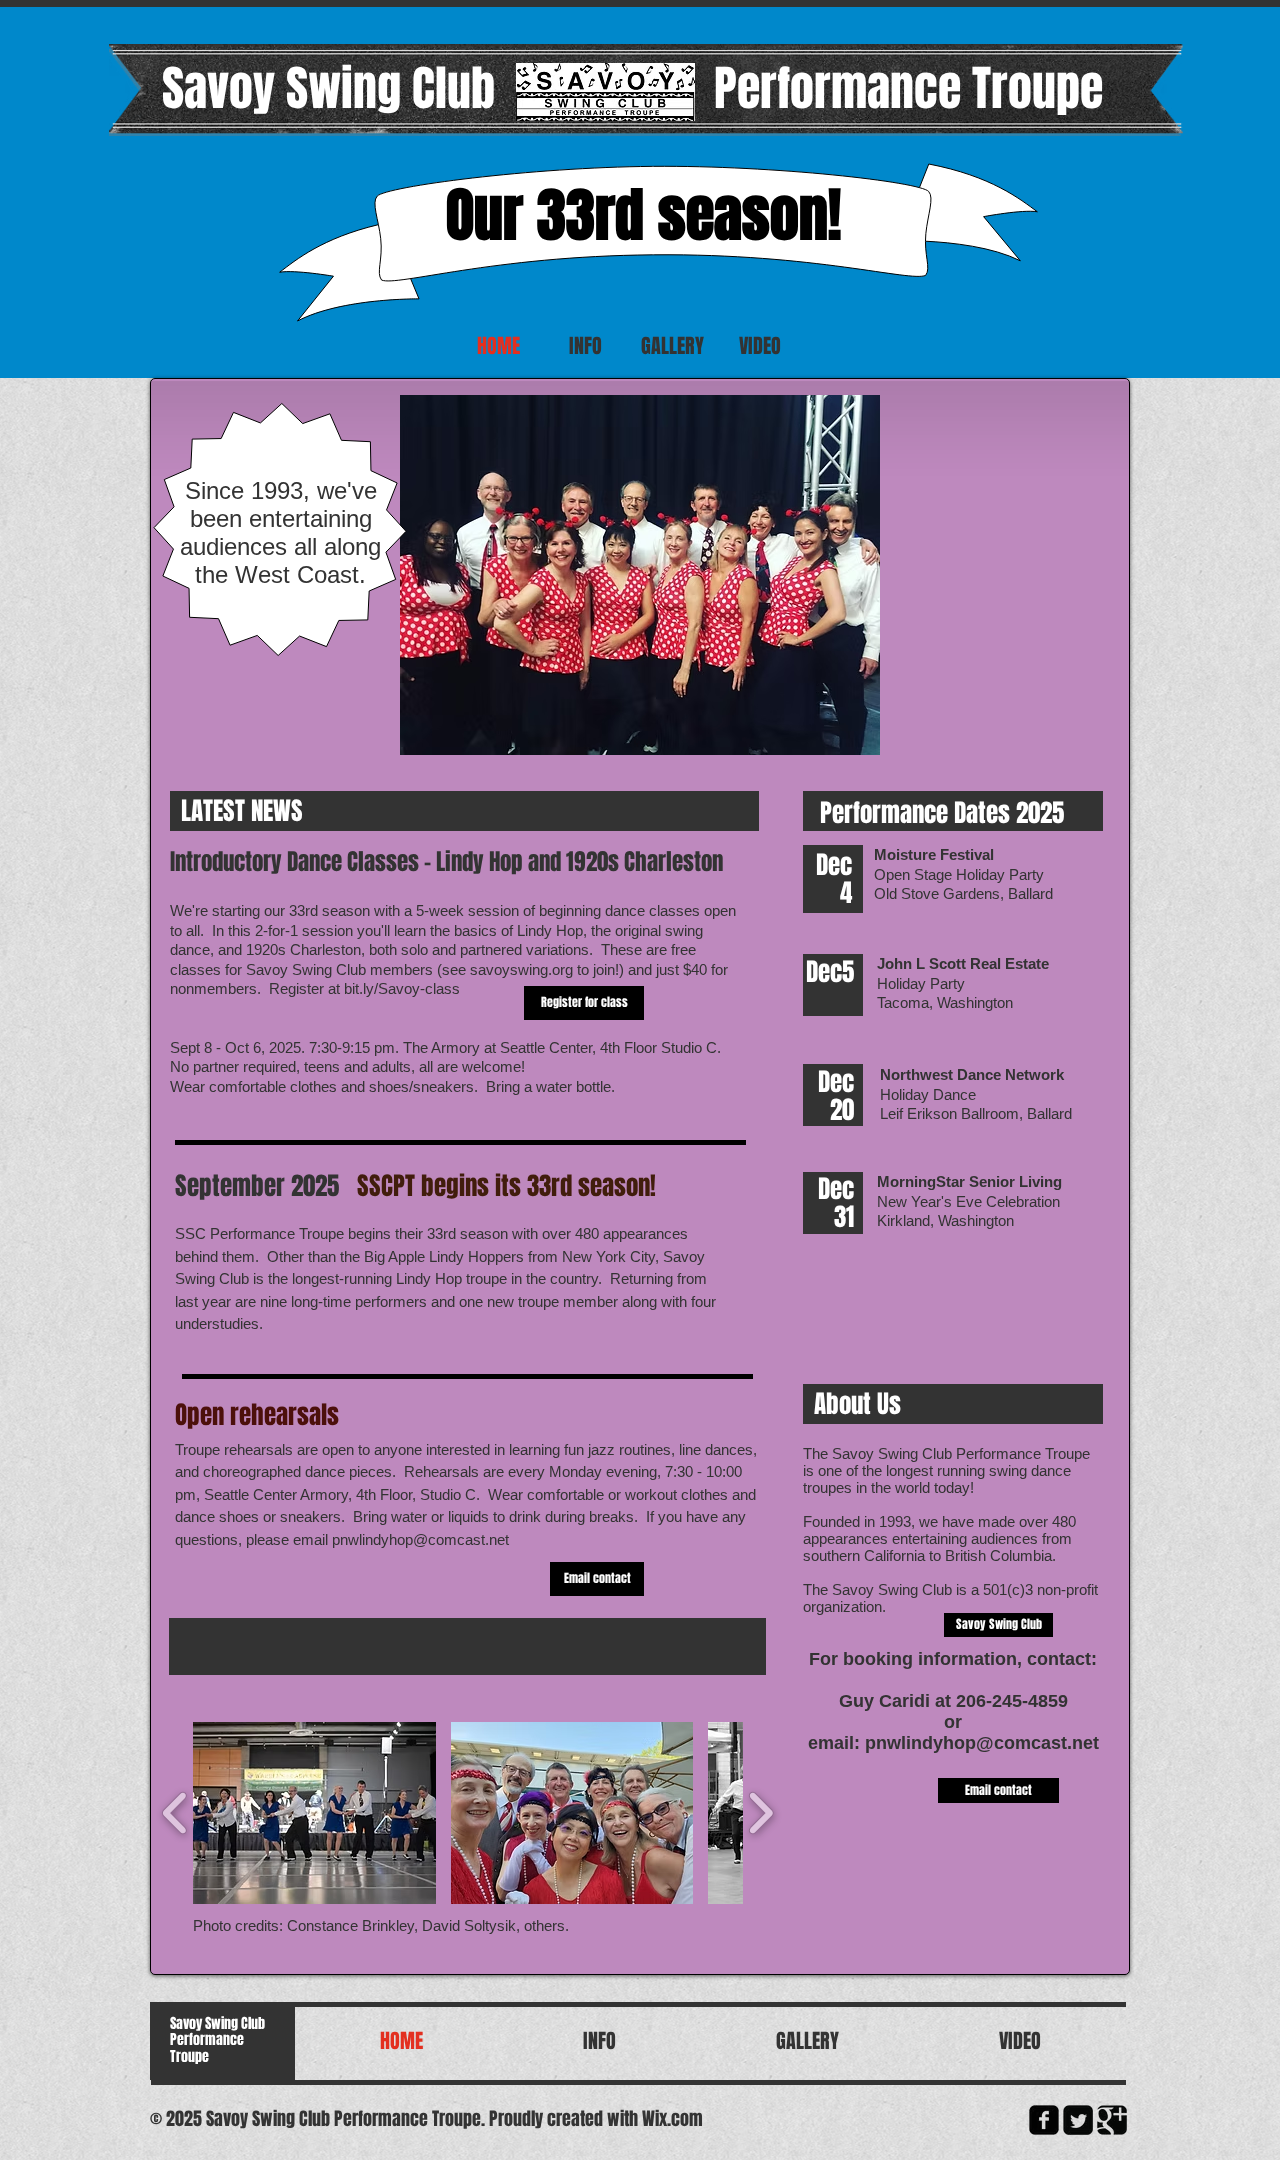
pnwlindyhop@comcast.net (420, 1539)
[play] (850, 725)
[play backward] (175, 1812)
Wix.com (672, 2119)
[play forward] (760, 1812)
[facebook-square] (1044, 2120)
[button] (640, 575)
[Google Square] (1112, 2120)
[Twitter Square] (1078, 2120)
